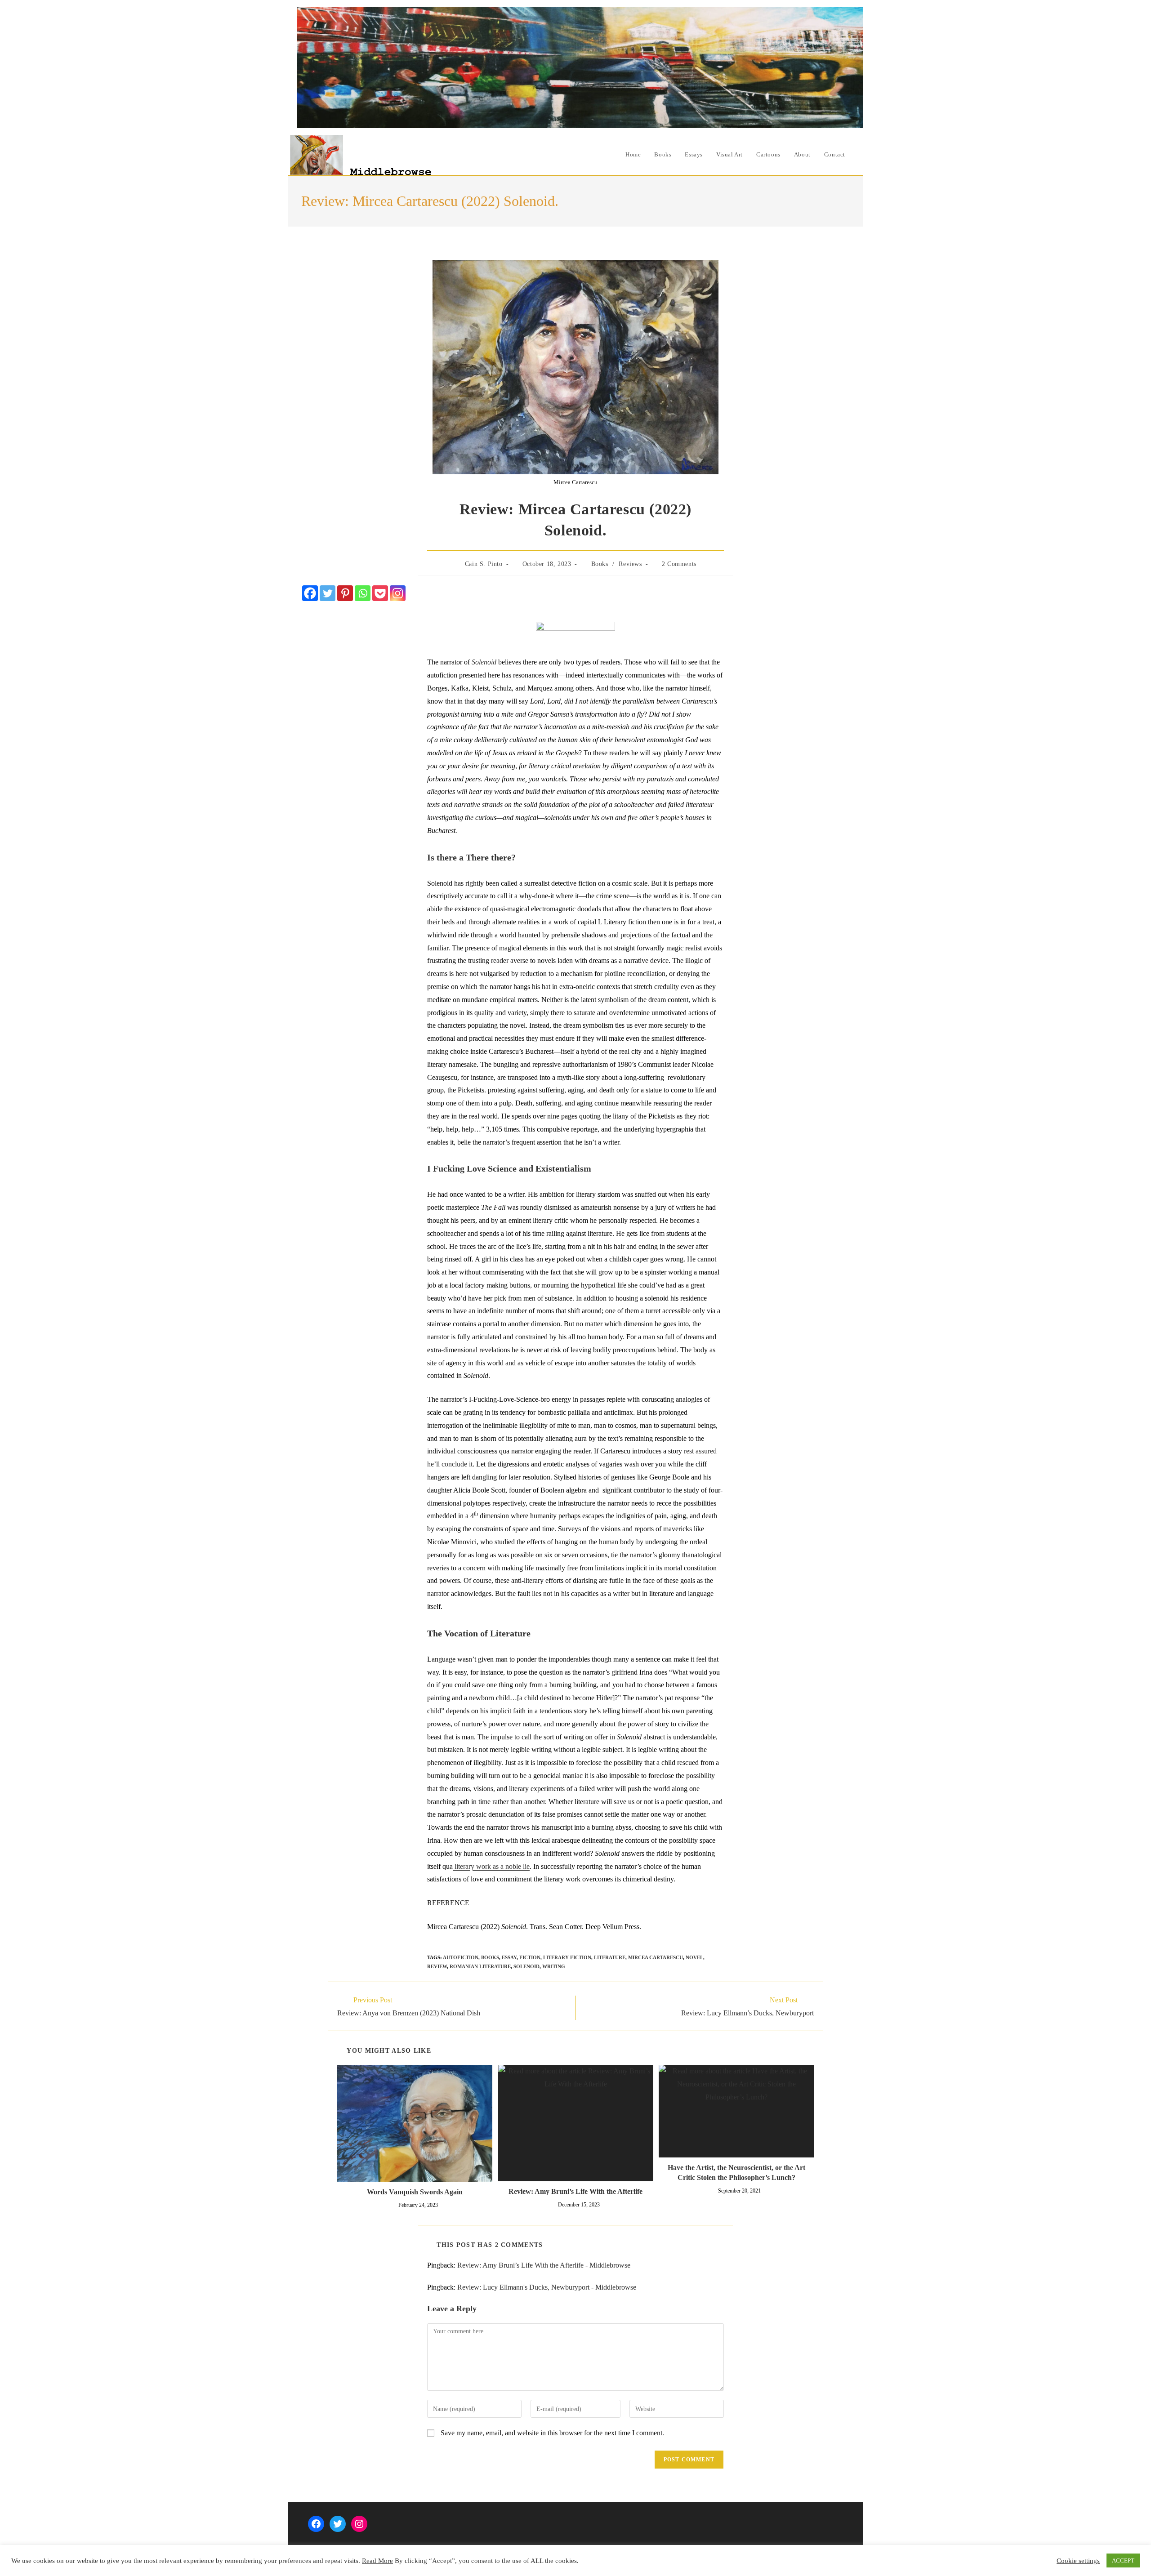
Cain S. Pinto (484, 564)
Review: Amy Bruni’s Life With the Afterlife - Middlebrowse (544, 2265)
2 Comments (679, 564)
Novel (694, 1957)
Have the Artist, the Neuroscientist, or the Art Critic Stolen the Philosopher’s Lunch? (736, 2173)
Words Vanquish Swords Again (415, 2192)
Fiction (530, 1957)
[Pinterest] (345, 593)
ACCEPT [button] (1123, 2560)
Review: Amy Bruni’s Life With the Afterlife (575, 2191)
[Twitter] (328, 593)
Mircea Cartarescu (656, 1957)
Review (437, 1966)
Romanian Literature (480, 1966)
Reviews (630, 564)
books (490, 1957)
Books (600, 564)
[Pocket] (380, 593)
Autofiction (461, 1957)
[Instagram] (398, 593)
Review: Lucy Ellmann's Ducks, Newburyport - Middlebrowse (547, 2287)
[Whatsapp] (363, 593)
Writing (554, 1966)
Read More (377, 2561)
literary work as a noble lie (491, 1866)
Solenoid (526, 1966)
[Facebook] (310, 593)
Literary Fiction (567, 1957)
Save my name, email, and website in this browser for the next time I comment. (552, 2433)
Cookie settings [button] (1078, 2561)
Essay (509, 1957)
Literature (610, 1957)
